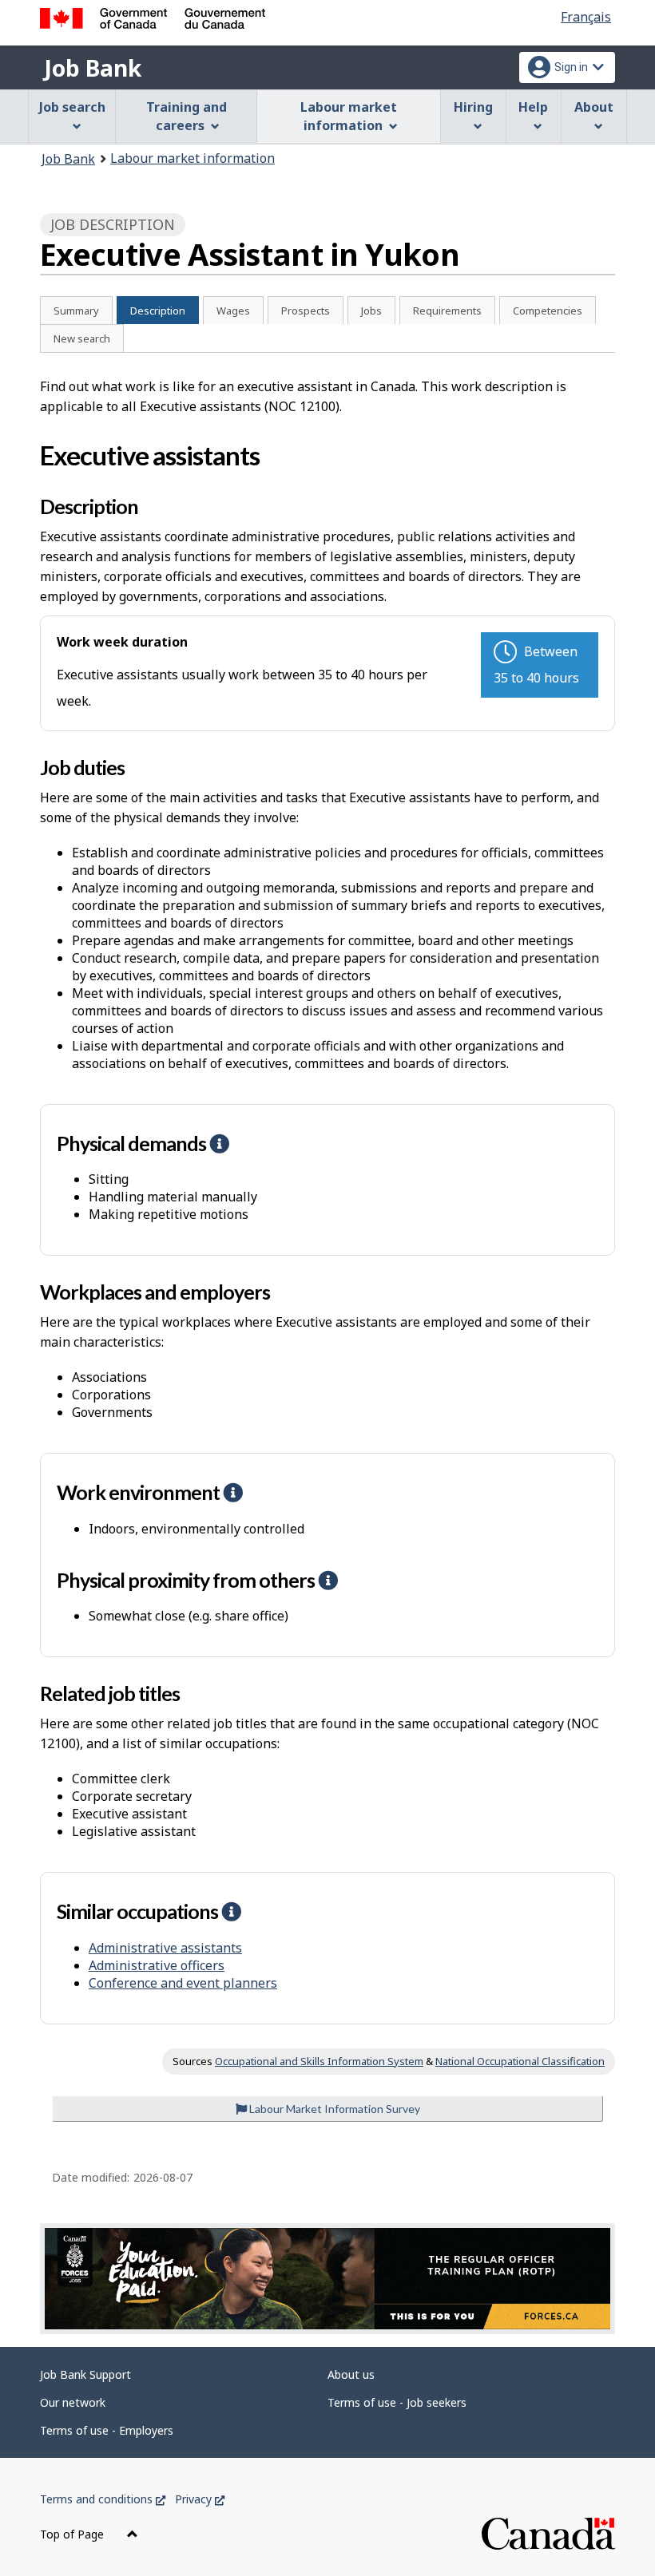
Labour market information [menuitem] (349, 116)
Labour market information (193, 158)
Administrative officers (157, 1965)
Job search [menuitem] (72, 107)
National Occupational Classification (520, 2061)
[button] (219, 1143)
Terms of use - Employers (107, 2430)
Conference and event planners (183, 1983)
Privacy (200, 2499)
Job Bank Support (85, 2374)
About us (351, 2374)
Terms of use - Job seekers (397, 2402)
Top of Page (73, 2534)
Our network (73, 2402)
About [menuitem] (594, 107)
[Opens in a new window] (327, 2279)
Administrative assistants (165, 1948)
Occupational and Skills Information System (319, 2061)
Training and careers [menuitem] (187, 116)
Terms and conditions (103, 2499)
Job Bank (93, 68)
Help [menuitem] (533, 107)
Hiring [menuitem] (473, 107)
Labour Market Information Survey (333, 2109)
